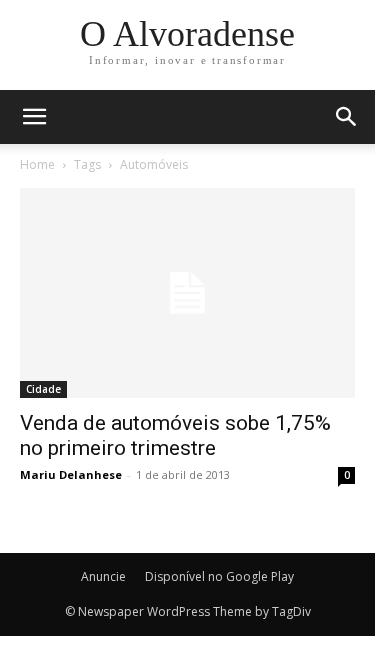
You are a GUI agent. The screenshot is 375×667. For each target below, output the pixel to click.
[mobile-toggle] (34, 117)
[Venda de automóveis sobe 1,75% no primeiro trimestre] (187, 293)
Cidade (43, 389)
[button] (347, 117)
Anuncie (103, 576)
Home (37, 164)
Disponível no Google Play (219, 576)
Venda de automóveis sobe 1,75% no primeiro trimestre (175, 435)
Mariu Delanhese (71, 474)
